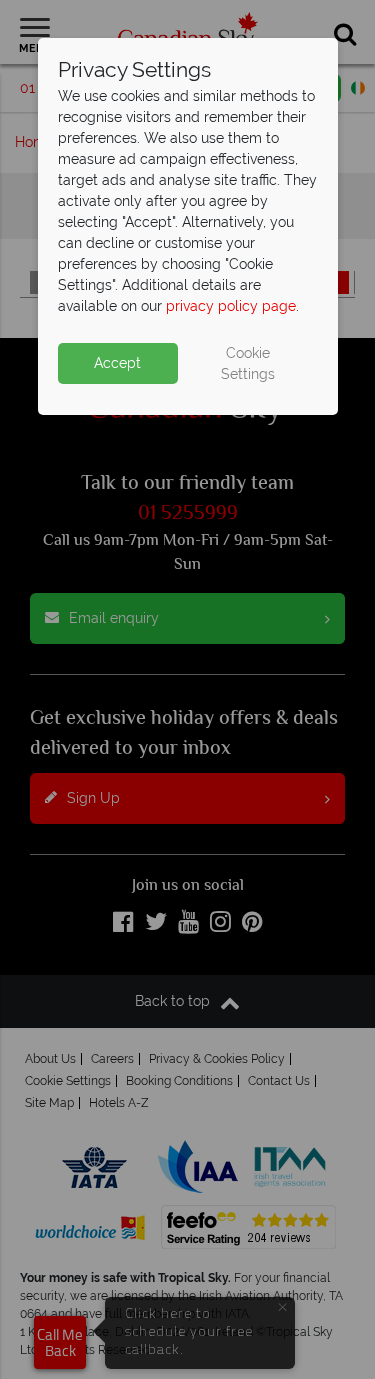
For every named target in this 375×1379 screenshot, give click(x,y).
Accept (117, 363)
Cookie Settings (248, 363)
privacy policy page (231, 306)
